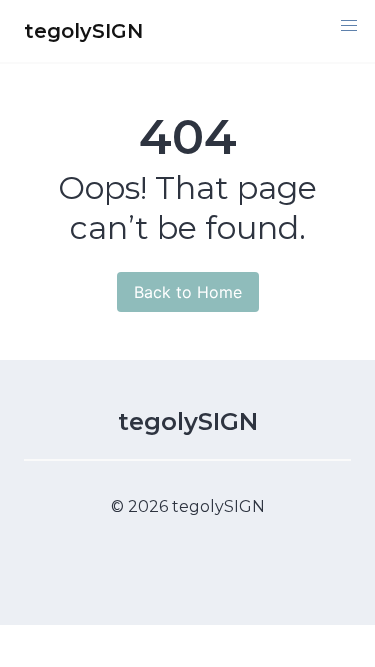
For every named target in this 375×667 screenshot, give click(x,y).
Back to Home (188, 292)
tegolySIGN (188, 421)
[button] (349, 26)
